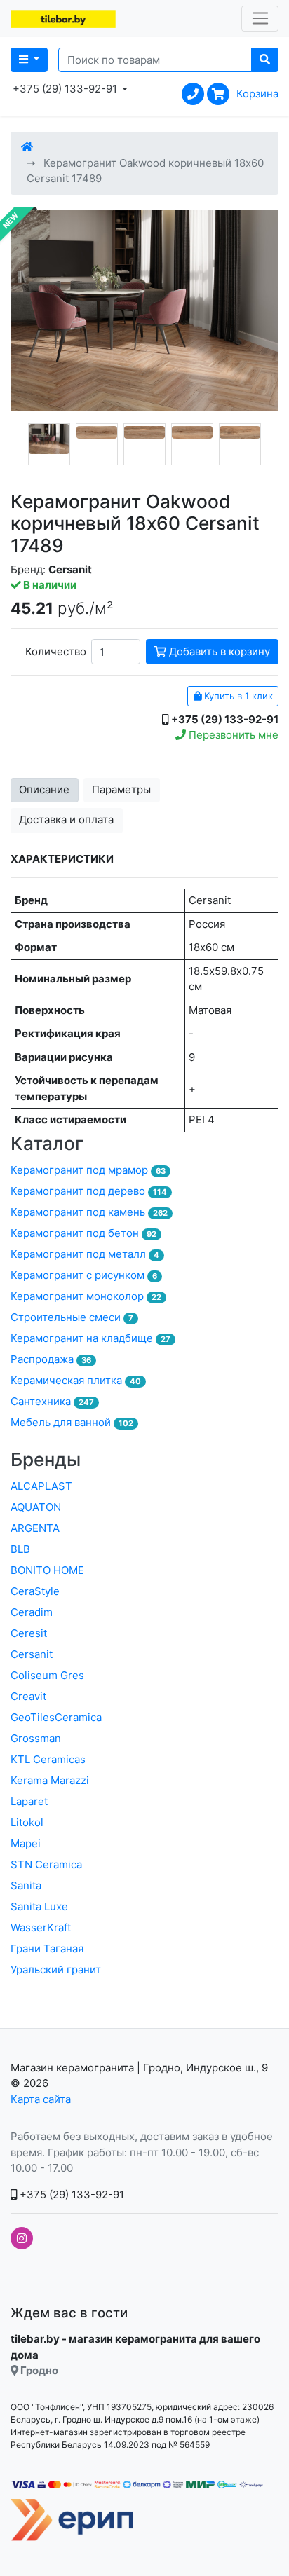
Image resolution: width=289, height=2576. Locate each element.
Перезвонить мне (232, 735)
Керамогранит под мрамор (88, 1170)
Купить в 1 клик (237, 696)
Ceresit (29, 1633)
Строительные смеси (72, 1317)
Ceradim (32, 1612)
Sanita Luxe (39, 1906)
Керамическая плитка (76, 1380)
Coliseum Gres (47, 1675)
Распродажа (51, 1359)
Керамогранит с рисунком (84, 1275)
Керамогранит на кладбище (90, 1338)
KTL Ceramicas (48, 1759)
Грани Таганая (47, 1948)
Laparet (29, 1801)
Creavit (28, 1696)
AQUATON (36, 1507)
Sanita (26, 1885)
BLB (20, 1549)
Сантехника (52, 1401)
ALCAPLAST (41, 1486)
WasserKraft (41, 1927)
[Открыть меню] (260, 19)
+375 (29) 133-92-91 (70, 2194)
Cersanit (32, 1654)
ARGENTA (35, 1528)
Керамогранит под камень (89, 1212)
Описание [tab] (44, 789)
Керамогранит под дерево (89, 1191)
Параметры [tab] (121, 789)
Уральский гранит (56, 1969)
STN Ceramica (46, 1864)
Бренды (46, 1459)
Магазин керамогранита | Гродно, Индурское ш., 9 (139, 2068)
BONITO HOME (47, 1570)
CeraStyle (35, 1591)
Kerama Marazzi (50, 1780)
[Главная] (27, 147)
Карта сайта (41, 2099)
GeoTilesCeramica (56, 1717)
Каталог (47, 1143)
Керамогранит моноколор (86, 1296)
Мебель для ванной (72, 1422)
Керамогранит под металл (85, 1254)
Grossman (36, 1738)
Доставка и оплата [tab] (66, 820)
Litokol (27, 1822)
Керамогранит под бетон (83, 1233)
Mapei (26, 1843)
